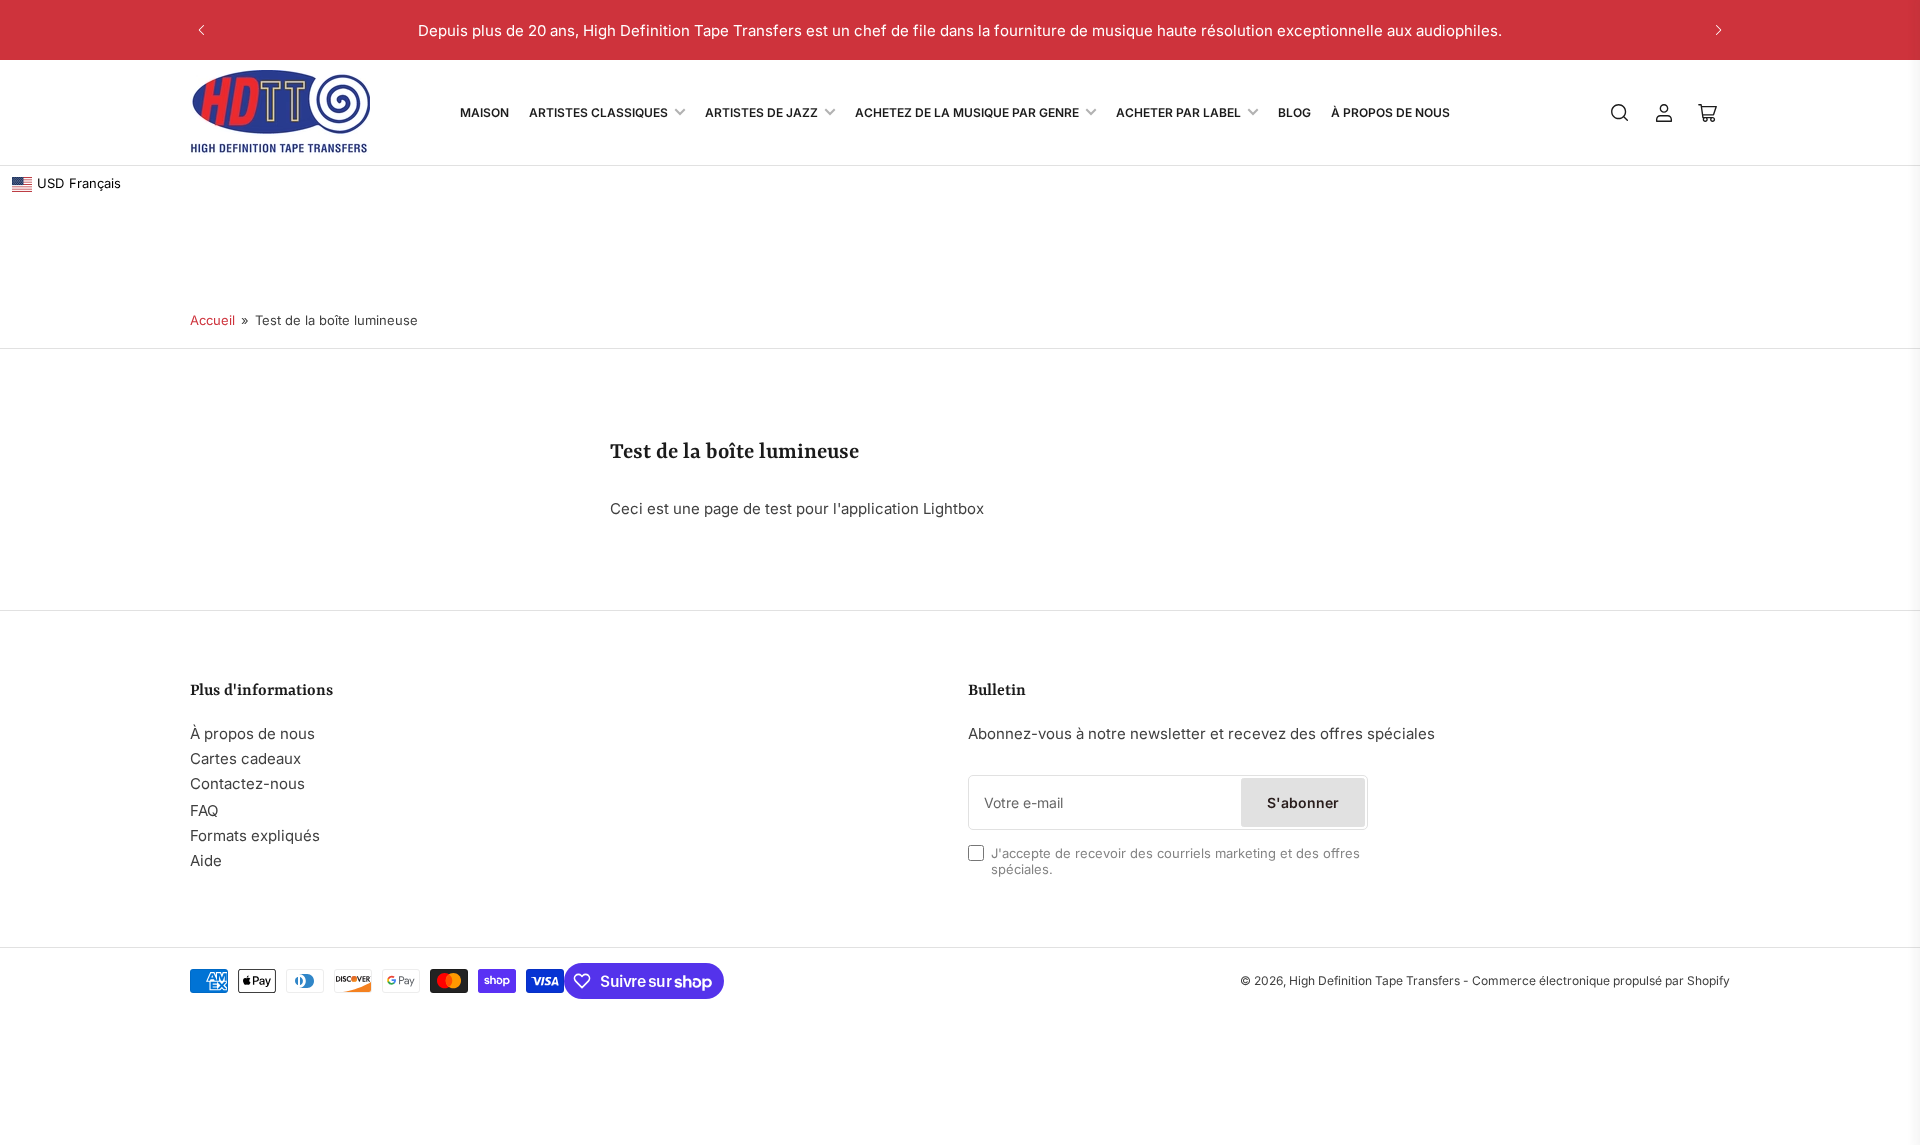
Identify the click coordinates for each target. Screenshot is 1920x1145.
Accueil (212, 320)
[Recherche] (1620, 113)
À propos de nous (252, 733)
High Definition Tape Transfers (1374, 980)
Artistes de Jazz (761, 112)
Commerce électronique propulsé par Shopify (1601, 980)
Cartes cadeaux (245, 758)
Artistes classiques (598, 112)
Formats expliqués (255, 835)
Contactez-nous (247, 783)
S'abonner (1303, 802)
